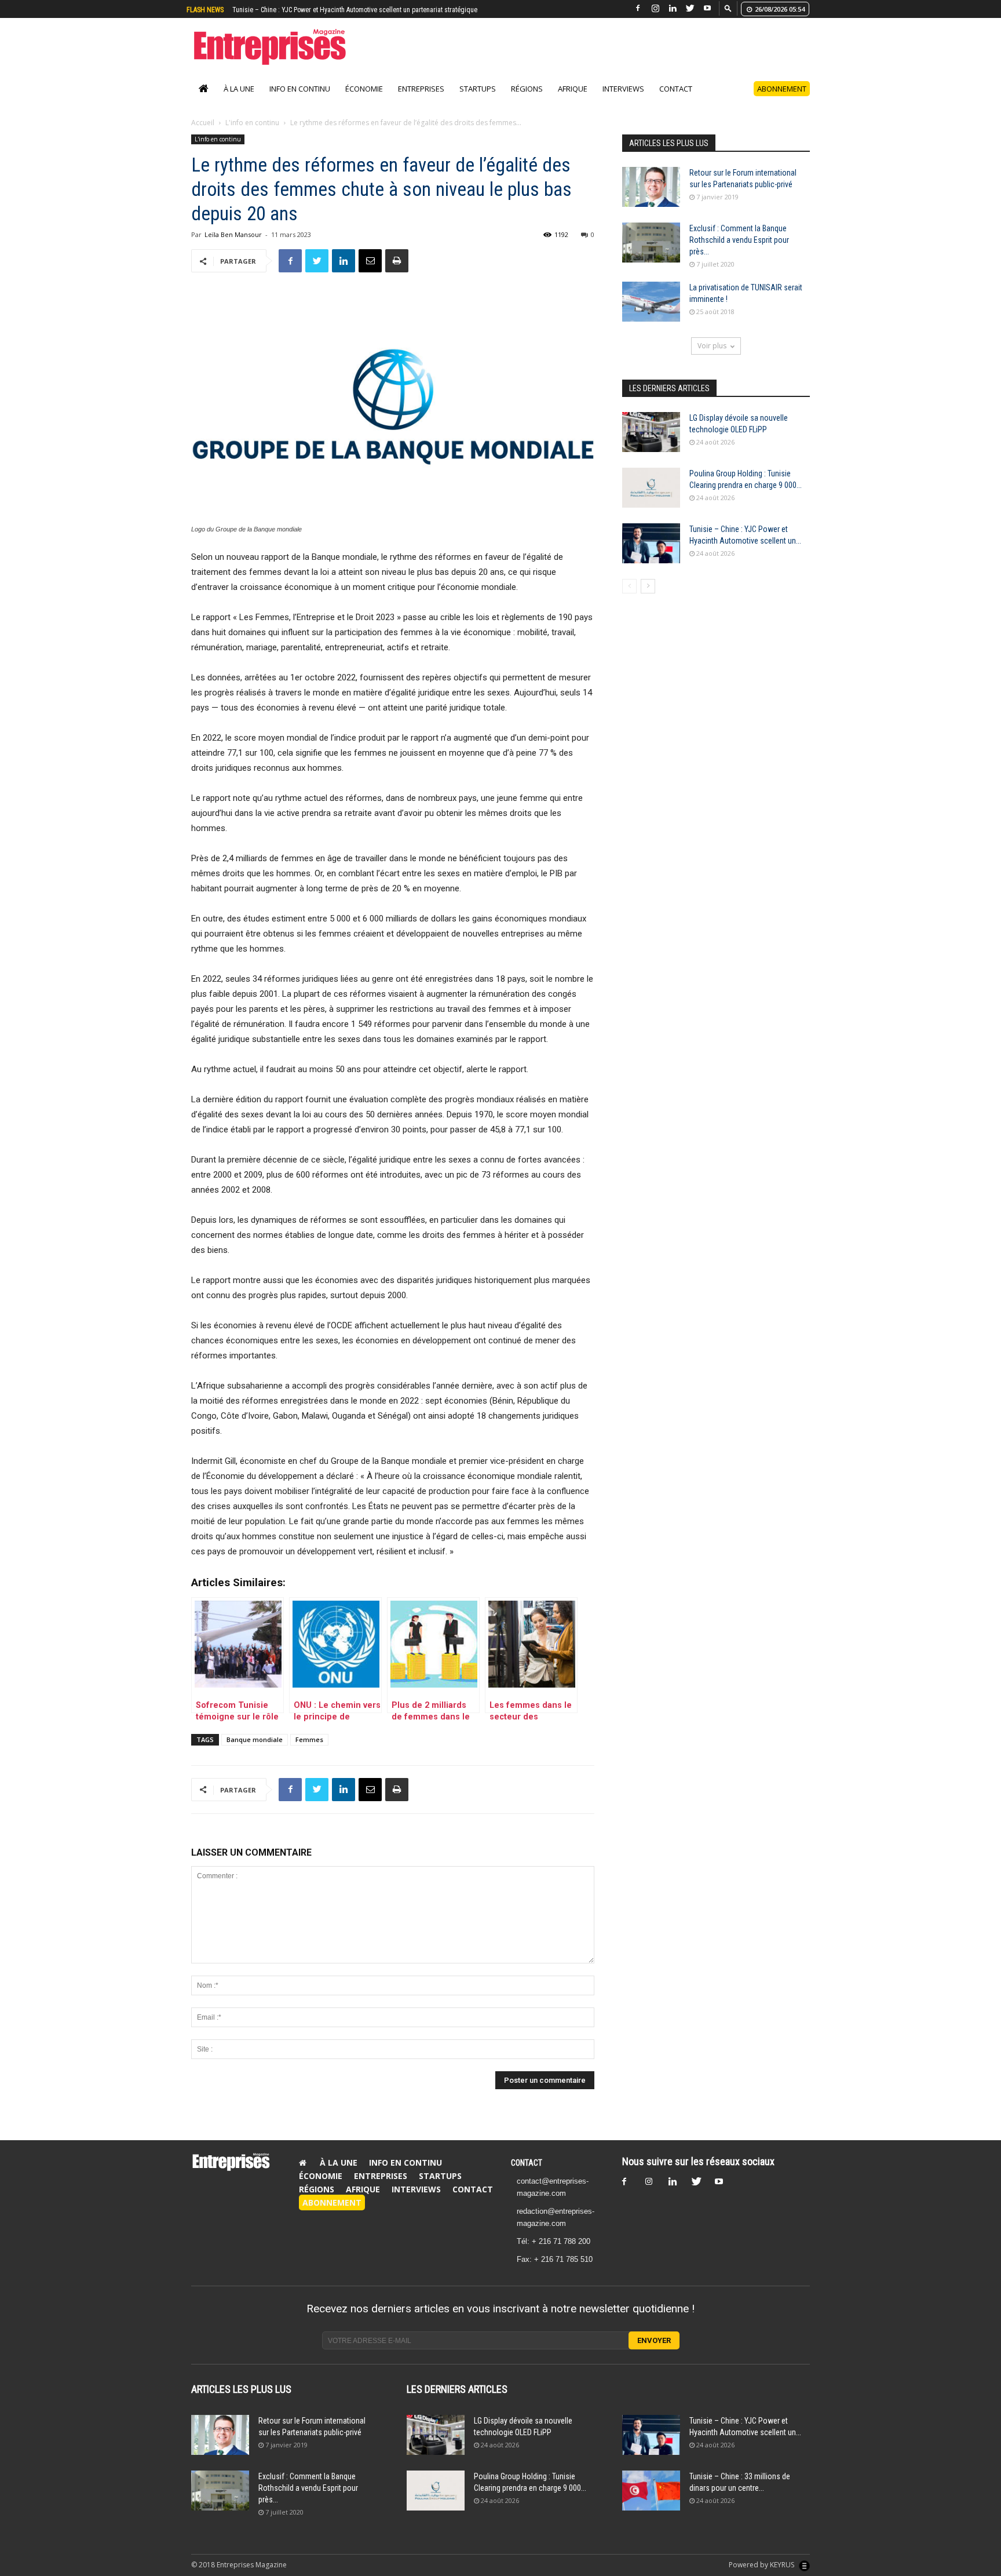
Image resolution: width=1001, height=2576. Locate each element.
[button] (728, 8)
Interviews (623, 101)
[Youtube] (707, 8)
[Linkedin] (673, 8)
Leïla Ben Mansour (233, 247)
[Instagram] (655, 8)
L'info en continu (252, 135)
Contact (676, 101)
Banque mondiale (255, 1752)
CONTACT (527, 2175)
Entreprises (421, 101)
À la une (239, 101)
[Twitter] (690, 8)
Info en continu (300, 101)
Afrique (573, 101)
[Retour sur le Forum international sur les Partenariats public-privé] (651, 199)
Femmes (309, 1752)
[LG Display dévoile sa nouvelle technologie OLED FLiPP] (651, 444)
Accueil (203, 135)
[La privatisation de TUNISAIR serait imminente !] (651, 314)
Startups (478, 101)
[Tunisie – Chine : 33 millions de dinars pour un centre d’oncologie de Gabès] (651, 2503)
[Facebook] (638, 8)
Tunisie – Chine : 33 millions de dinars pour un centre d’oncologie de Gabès (341, 10)
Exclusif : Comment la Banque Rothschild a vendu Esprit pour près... (739, 252)
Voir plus (712, 358)
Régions (527, 101)
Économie (364, 101)
